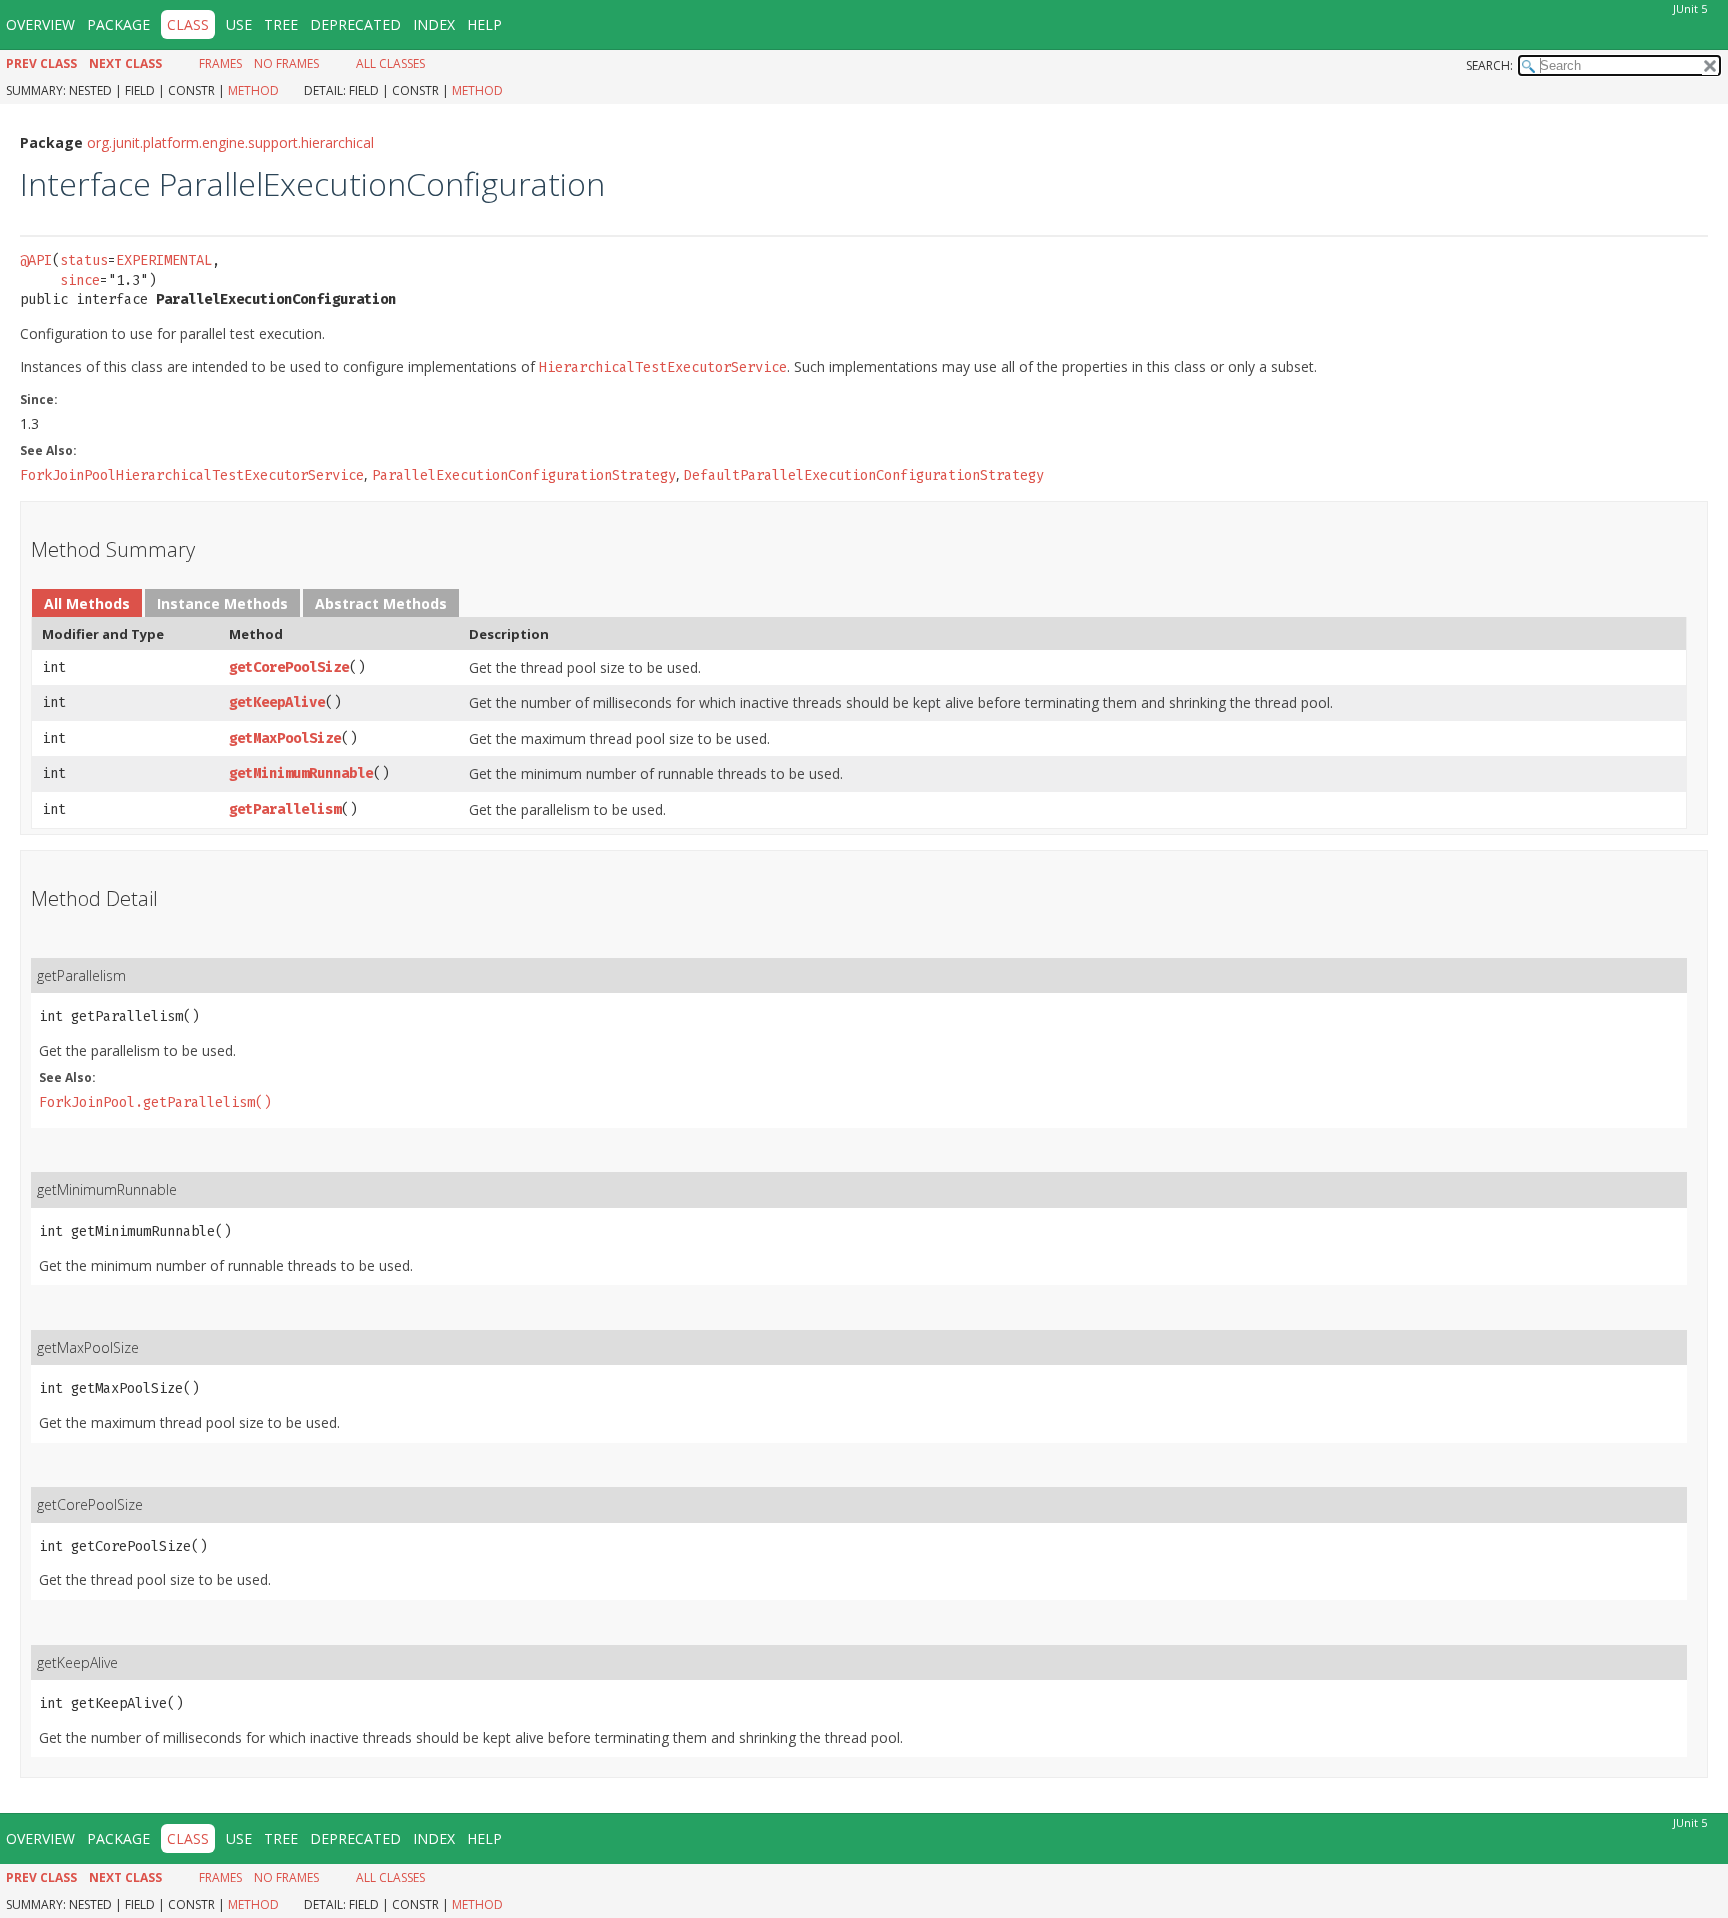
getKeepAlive (277, 702)
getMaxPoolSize (285, 738)
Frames (220, 63)
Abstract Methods (381, 603)
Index (434, 24)
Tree (281, 24)
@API (36, 260)
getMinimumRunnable (301, 773)
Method (253, 90)
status (84, 260)
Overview (40, 24)
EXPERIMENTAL (164, 260)
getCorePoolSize (289, 667)
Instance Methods (222, 603)
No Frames (286, 63)
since (80, 280)
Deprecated (355, 24)
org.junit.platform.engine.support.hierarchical (230, 142)
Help (484, 24)
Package (118, 24)
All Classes (390, 63)
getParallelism (285, 809)
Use (239, 24)
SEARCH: (1489, 65)
